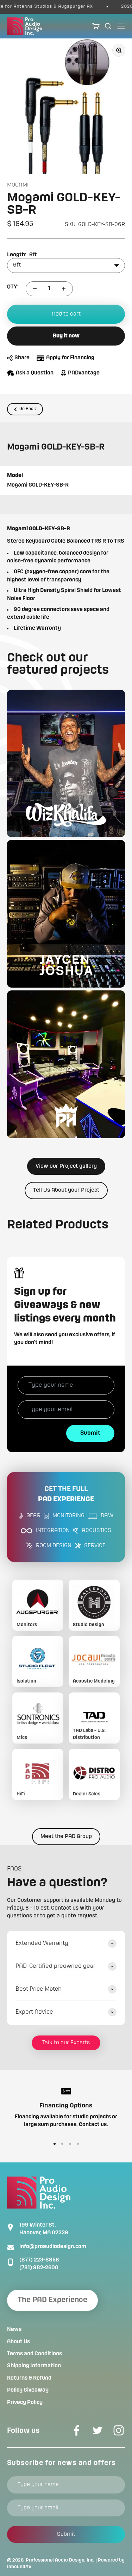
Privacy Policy (25, 2403)
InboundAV (19, 2567)
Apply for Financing (70, 358)
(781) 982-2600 (39, 2268)
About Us (18, 2342)
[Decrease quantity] (35, 289)
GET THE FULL (66, 1494)
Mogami (18, 185)
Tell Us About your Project (66, 1190)
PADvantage (84, 373)
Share (22, 358)
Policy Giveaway (28, 2390)
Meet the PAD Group (66, 1837)
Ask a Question (35, 373)
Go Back (28, 409)
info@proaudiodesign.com (53, 2247)
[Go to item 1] (55, 2144)
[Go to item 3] (70, 2144)
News (14, 2330)
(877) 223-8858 (39, 2260)
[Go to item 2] (62, 2144)
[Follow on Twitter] (98, 2430)
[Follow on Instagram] (119, 2430)
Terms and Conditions (34, 2354)
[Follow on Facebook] (76, 2430)
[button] (66, 764)
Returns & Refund (29, 2378)
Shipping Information (34, 2366)
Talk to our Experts (66, 2043)
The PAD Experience (52, 2300)
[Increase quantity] (64, 289)
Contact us (93, 2125)
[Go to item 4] (78, 2144)
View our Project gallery (66, 1166)
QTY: (13, 287)
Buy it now (66, 336)
